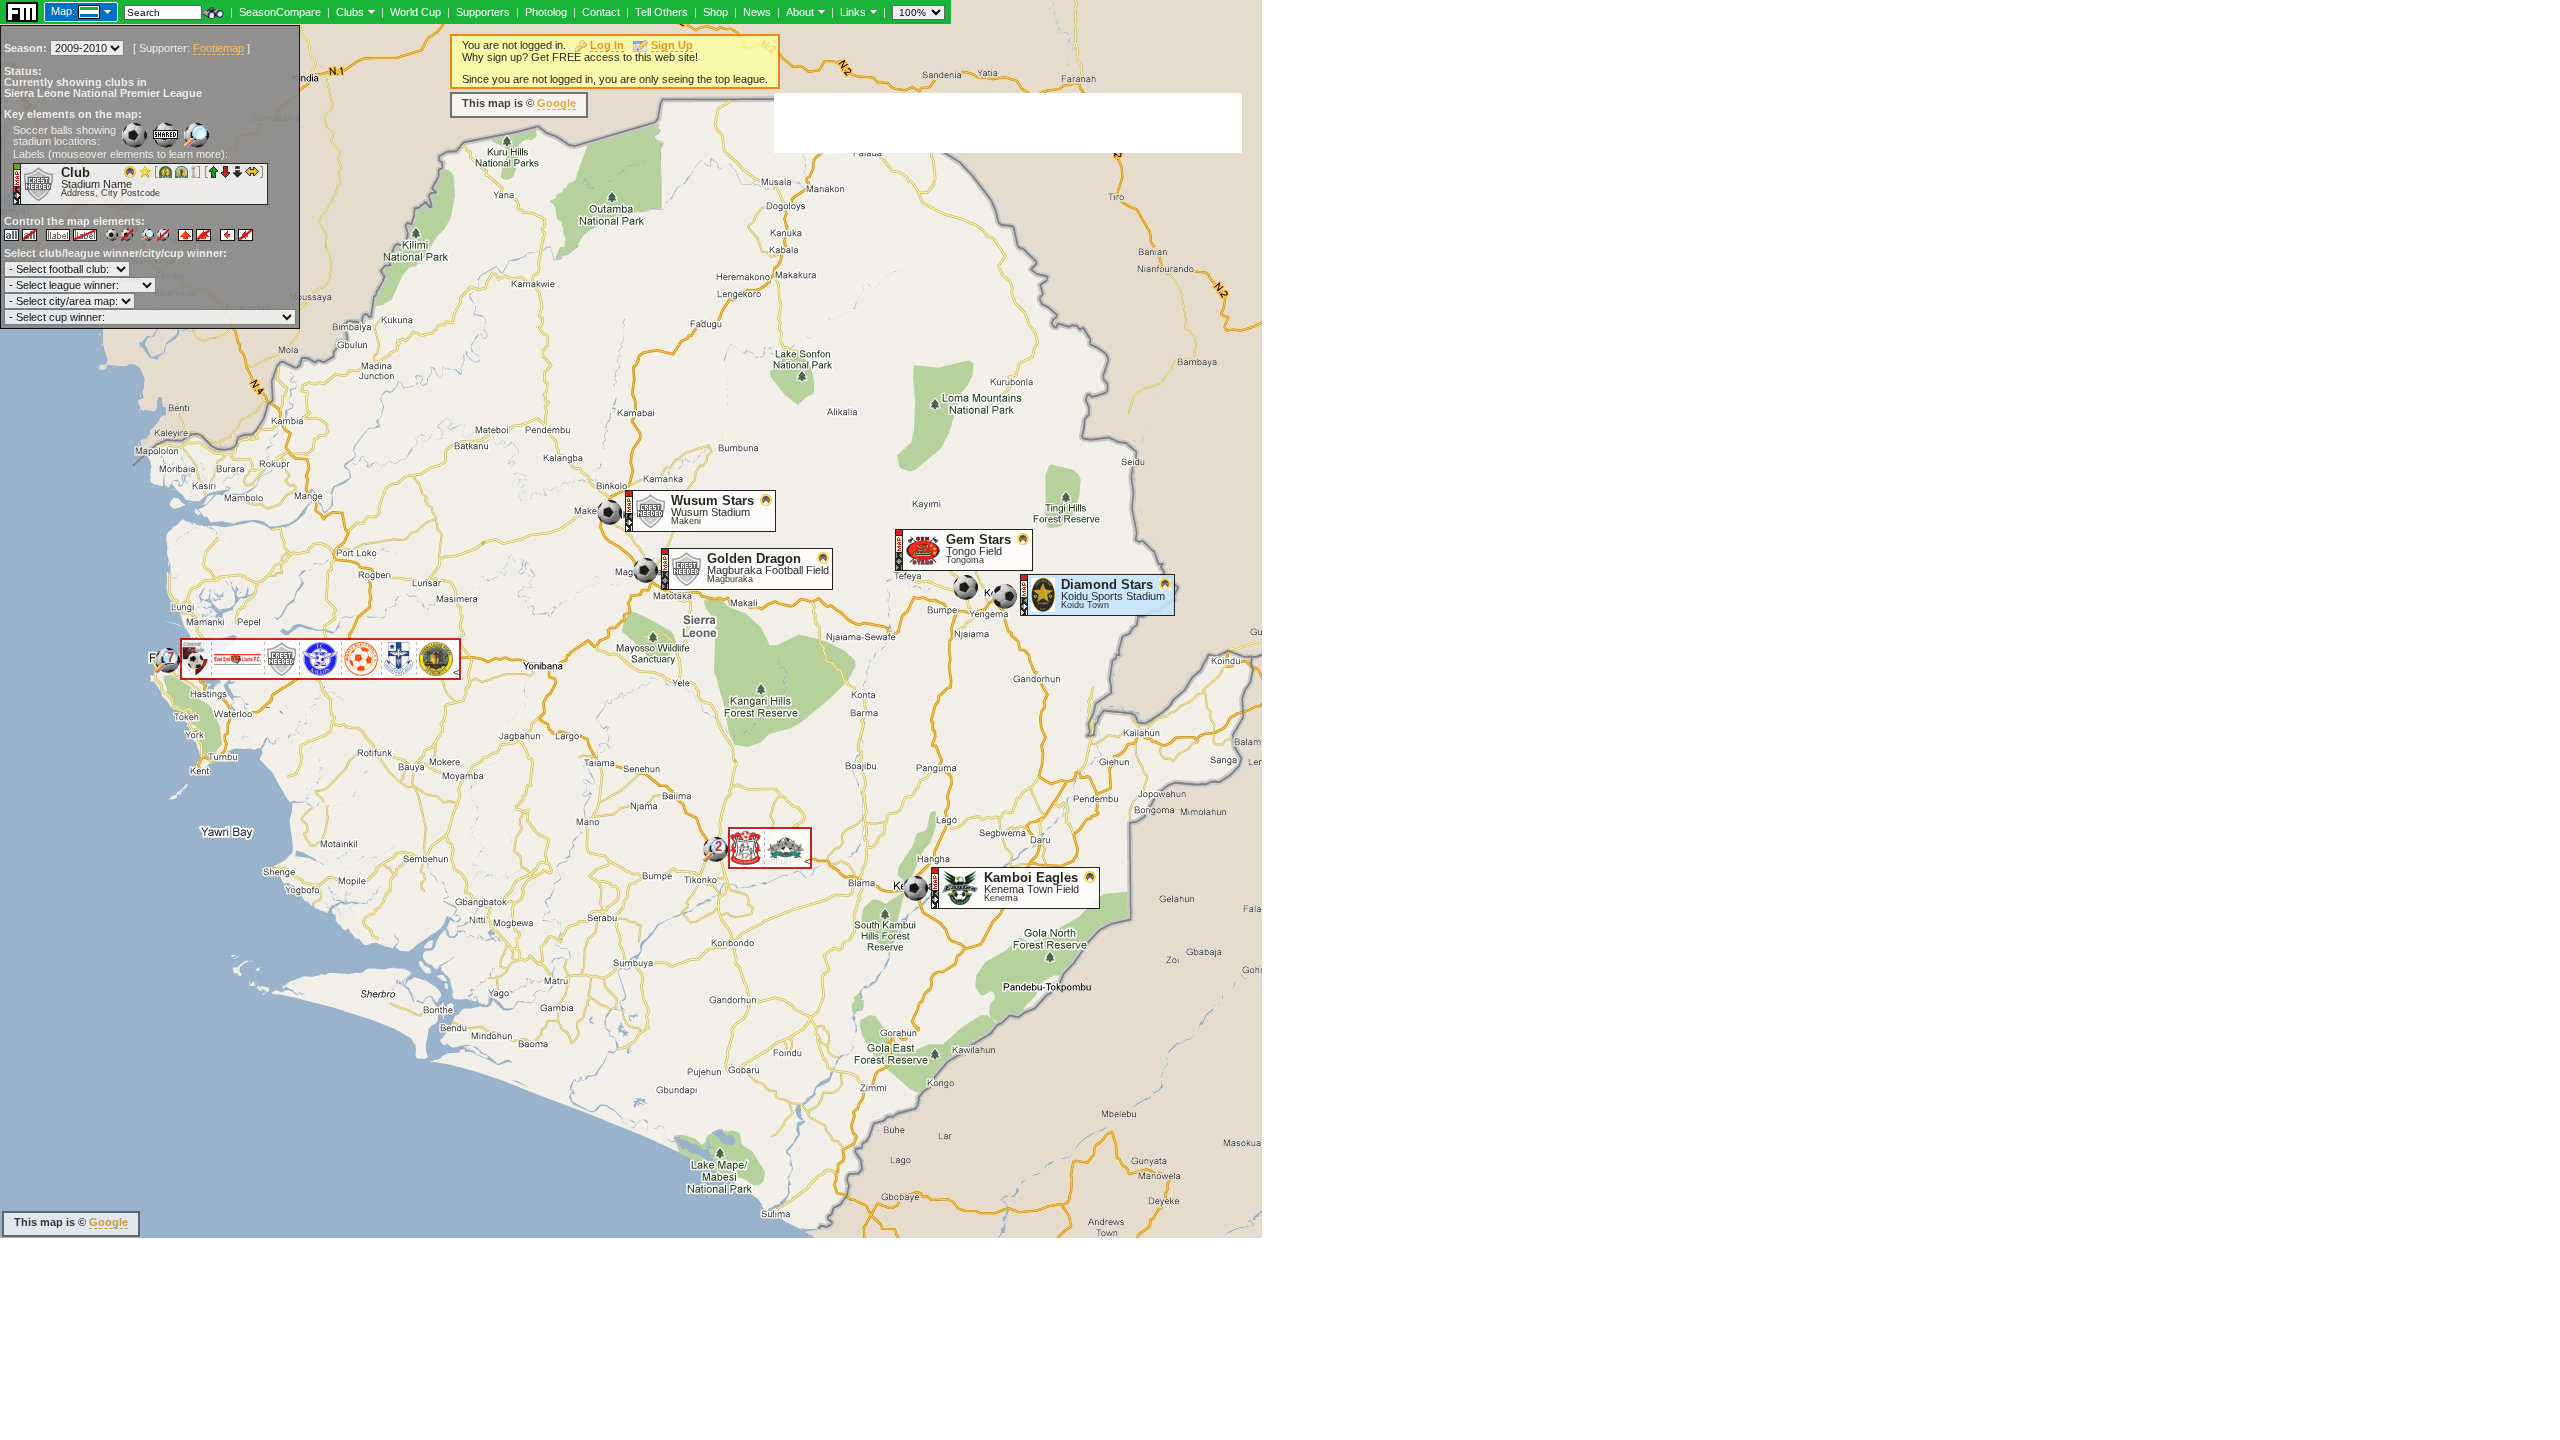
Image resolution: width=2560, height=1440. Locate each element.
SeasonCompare (280, 12)
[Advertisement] (1008, 123)
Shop (715, 12)
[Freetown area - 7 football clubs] (167, 667)
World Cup (415, 12)
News (757, 12)
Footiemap (218, 48)
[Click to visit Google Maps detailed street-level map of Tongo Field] (899, 549)
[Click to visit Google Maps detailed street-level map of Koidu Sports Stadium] (1024, 594)
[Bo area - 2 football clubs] (715, 856)
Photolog (546, 12)
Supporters (483, 12)
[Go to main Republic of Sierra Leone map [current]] (76, 11)
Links (853, 12)
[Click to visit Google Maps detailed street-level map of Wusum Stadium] (629, 510)
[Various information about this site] (819, 11)
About (800, 12)
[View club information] (369, 11)
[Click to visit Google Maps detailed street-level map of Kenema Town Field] (935, 887)
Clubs (350, 12)
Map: (63, 11)
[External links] (871, 11)
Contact (601, 12)
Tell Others (661, 12)
